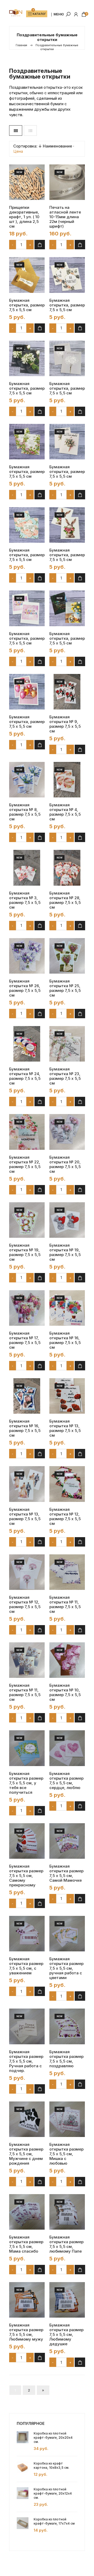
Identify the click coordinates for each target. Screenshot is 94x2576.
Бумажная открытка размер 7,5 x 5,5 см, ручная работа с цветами (66, 1968)
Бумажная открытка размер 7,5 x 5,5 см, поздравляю (66, 2059)
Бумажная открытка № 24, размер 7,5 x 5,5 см (25, 1076)
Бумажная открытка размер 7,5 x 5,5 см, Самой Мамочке (66, 1873)
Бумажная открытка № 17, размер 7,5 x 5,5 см (25, 1340)
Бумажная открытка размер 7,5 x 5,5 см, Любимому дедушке (66, 2335)
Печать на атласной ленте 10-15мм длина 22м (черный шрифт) (65, 217)
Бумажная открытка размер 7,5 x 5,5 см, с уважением (26, 1966)
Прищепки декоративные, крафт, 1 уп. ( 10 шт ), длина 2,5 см (24, 217)
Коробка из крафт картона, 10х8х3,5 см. (51, 2465)
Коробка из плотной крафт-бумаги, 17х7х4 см (54, 2521)
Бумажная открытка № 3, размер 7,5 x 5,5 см (25, 900)
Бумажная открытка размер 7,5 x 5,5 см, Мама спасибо (26, 2244)
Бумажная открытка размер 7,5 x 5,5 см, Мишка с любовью (66, 2154)
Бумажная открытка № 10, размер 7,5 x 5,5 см (65, 1692)
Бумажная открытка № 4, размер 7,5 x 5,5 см (65, 812)
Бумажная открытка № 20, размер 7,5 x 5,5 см (65, 1164)
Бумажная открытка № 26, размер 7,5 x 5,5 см (25, 988)
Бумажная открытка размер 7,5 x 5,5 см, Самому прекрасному (26, 1876)
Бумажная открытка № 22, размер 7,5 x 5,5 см (25, 1164)
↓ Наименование (55, 146)
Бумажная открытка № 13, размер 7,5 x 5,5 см (65, 1428)
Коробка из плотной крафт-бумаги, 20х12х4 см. (53, 2493)
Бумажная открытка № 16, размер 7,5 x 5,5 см (65, 1340)
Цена (18, 151)
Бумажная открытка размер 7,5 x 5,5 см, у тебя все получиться (26, 1783)
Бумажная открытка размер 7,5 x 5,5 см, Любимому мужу (26, 2332)
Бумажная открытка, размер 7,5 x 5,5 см (27, 305)
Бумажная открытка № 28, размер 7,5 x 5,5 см (65, 900)
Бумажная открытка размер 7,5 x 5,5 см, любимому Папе (66, 2244)
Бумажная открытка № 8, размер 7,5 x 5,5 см (25, 812)
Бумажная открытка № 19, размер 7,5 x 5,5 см (25, 1252)
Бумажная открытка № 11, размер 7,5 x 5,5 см (65, 1604)
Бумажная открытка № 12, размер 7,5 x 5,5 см (65, 1517)
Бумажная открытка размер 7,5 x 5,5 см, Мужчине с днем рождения (26, 2154)
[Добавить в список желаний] (36, 190)
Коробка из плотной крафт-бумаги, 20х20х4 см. (53, 2438)
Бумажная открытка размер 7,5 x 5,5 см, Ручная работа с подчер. (26, 2061)
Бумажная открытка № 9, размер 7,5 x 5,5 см (65, 724)
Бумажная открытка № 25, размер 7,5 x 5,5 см (65, 988)
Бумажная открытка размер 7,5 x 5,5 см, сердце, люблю (66, 1781)
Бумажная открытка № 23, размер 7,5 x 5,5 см (65, 1076)
